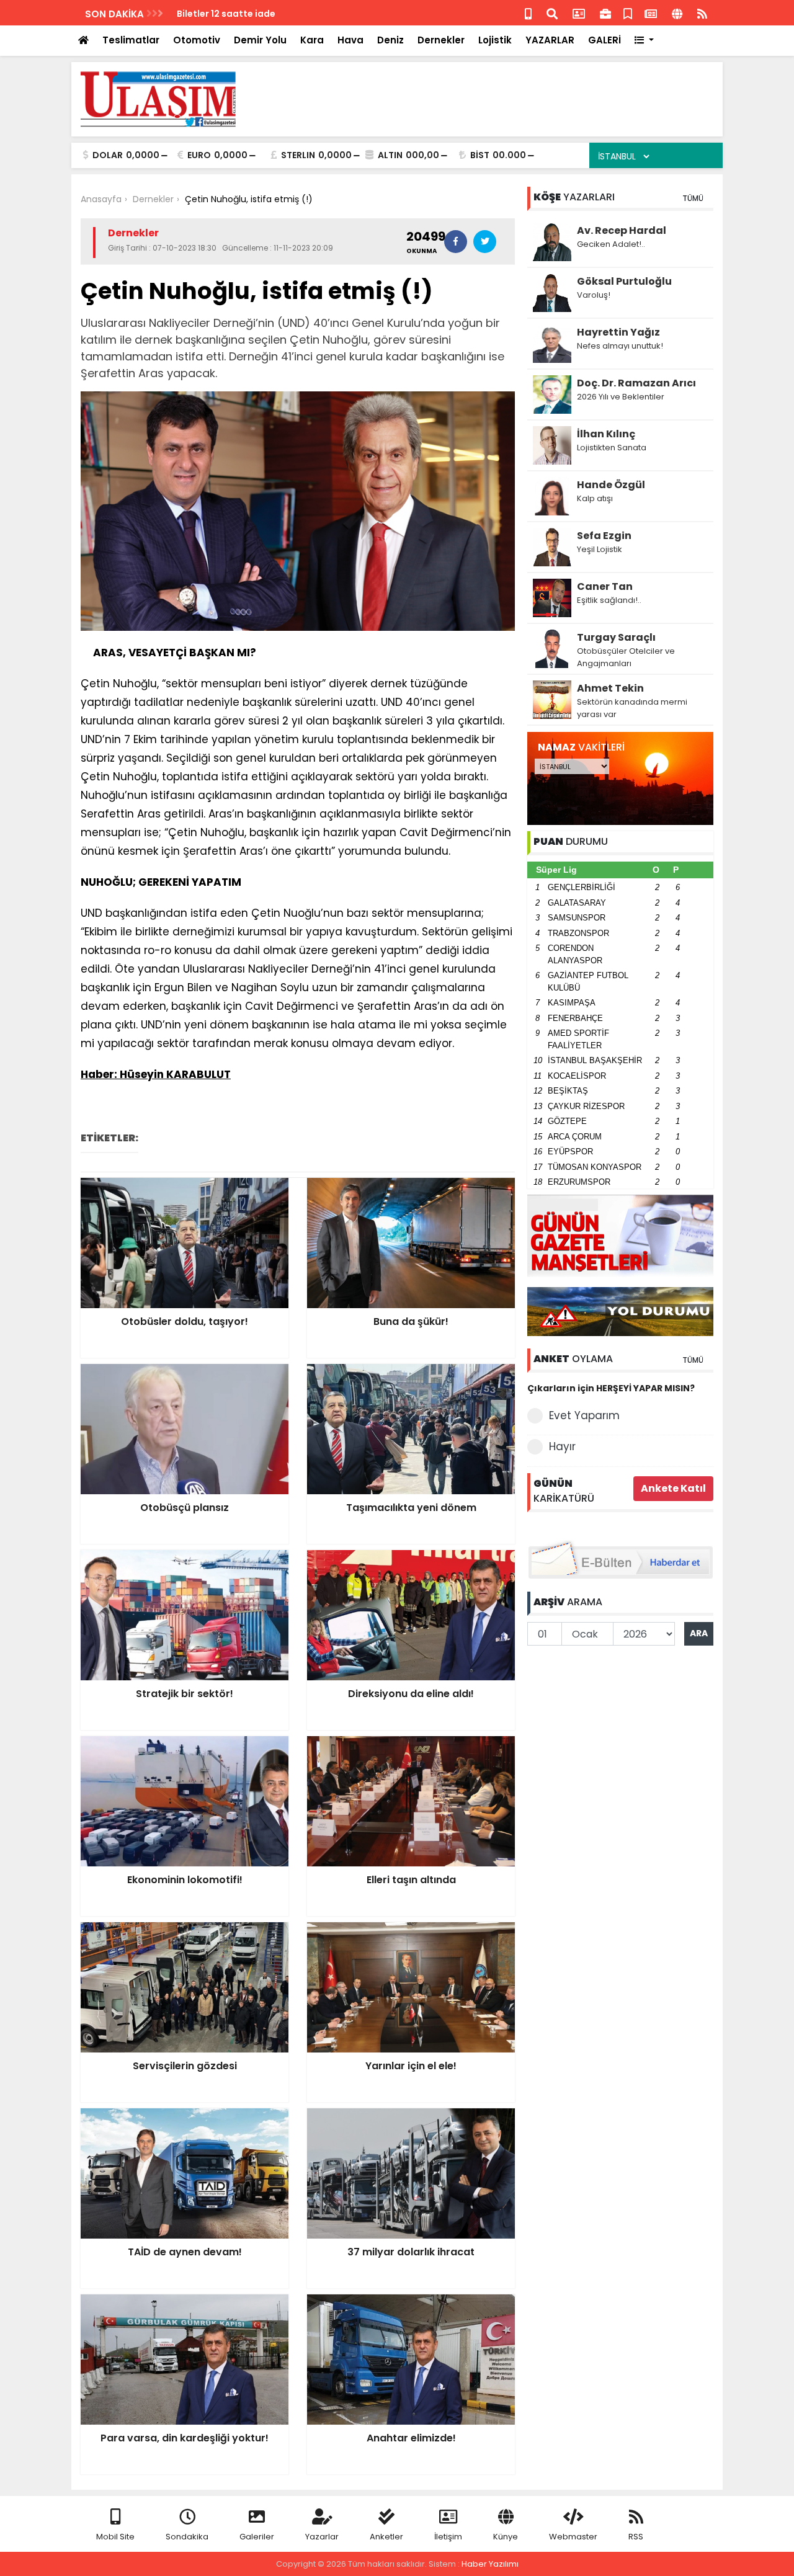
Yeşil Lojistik (600, 549)
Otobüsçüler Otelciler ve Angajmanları (626, 657)
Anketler (386, 2537)
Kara (312, 40)
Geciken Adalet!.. (611, 244)
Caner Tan (605, 586)
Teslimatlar (131, 40)
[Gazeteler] (651, 13)
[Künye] (677, 13)
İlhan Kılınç (606, 434)
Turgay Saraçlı (616, 637)
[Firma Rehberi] (605, 13)
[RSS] (702, 13)
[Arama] (552, 13)
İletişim (448, 2537)
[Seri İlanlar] (628, 13)
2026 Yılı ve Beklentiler (621, 397)
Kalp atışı (595, 498)
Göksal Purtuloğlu (624, 281)
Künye (506, 2537)
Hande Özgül (611, 485)
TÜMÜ (693, 198)
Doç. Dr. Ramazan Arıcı (636, 383)
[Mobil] (528, 13)
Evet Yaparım (584, 1415)
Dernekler (441, 40)
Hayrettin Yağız (618, 332)
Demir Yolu (260, 40)
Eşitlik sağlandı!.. (609, 600)
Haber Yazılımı (490, 2564)
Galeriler (257, 2537)
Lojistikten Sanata (612, 448)
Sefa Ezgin (604, 536)
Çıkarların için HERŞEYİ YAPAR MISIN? (611, 1388)
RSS (636, 2537)
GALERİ (604, 40)
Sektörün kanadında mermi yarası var (632, 708)
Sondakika (187, 2537)
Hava (350, 40)
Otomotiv (197, 40)
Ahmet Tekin (610, 688)
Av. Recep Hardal (622, 230)
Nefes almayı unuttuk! (620, 346)
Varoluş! (594, 295)
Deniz (390, 40)
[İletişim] (579, 13)
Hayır (562, 1446)
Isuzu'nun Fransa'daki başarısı (246, 14)
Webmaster (573, 2537)
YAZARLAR (550, 40)
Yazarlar (322, 2537)
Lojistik (495, 40)
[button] (644, 41)
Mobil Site (115, 2537)
